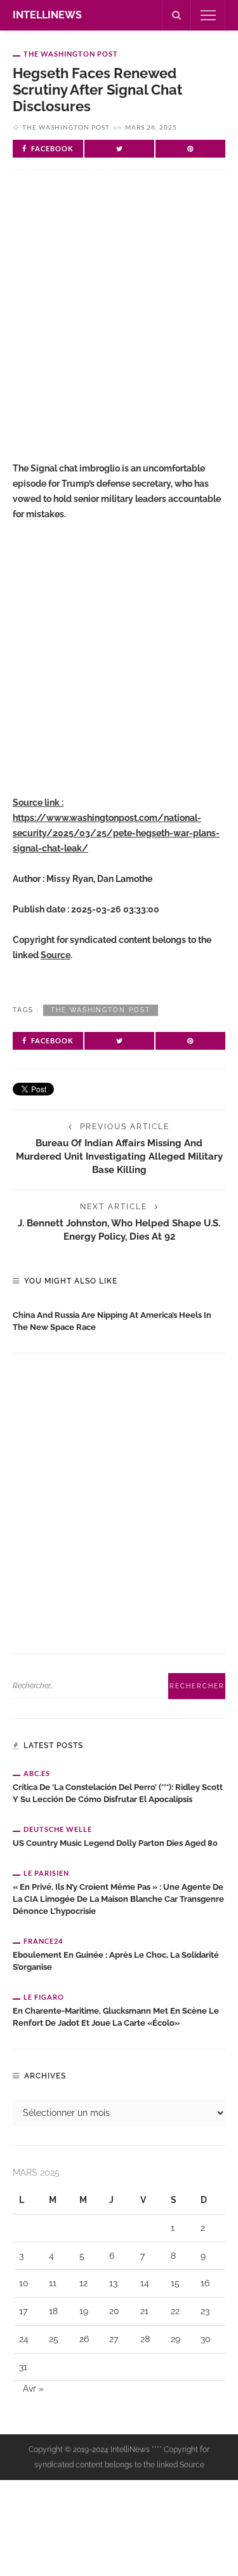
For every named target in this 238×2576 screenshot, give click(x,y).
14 (145, 2283)
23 (205, 2311)
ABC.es (37, 1773)
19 (84, 2311)
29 (175, 2339)
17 (23, 2311)
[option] (119, 1319)
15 (175, 2283)
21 (144, 2311)
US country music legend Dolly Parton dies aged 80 (115, 1843)
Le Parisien (46, 1873)
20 (114, 2311)
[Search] (176, 15)
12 (83, 2283)
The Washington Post (71, 54)
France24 (43, 1941)
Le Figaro (44, 1997)
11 (53, 2283)
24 (24, 2339)
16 (205, 2283)
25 (54, 2339)
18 (53, 2311)
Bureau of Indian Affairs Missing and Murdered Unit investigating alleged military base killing (119, 1156)
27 (114, 2339)
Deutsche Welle (58, 1829)
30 (206, 2339)
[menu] (208, 15)
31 (23, 2367)
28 (145, 2339)
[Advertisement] (119, 322)
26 (84, 2339)
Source (56, 955)
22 (175, 2311)
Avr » (33, 2389)
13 (113, 2283)
